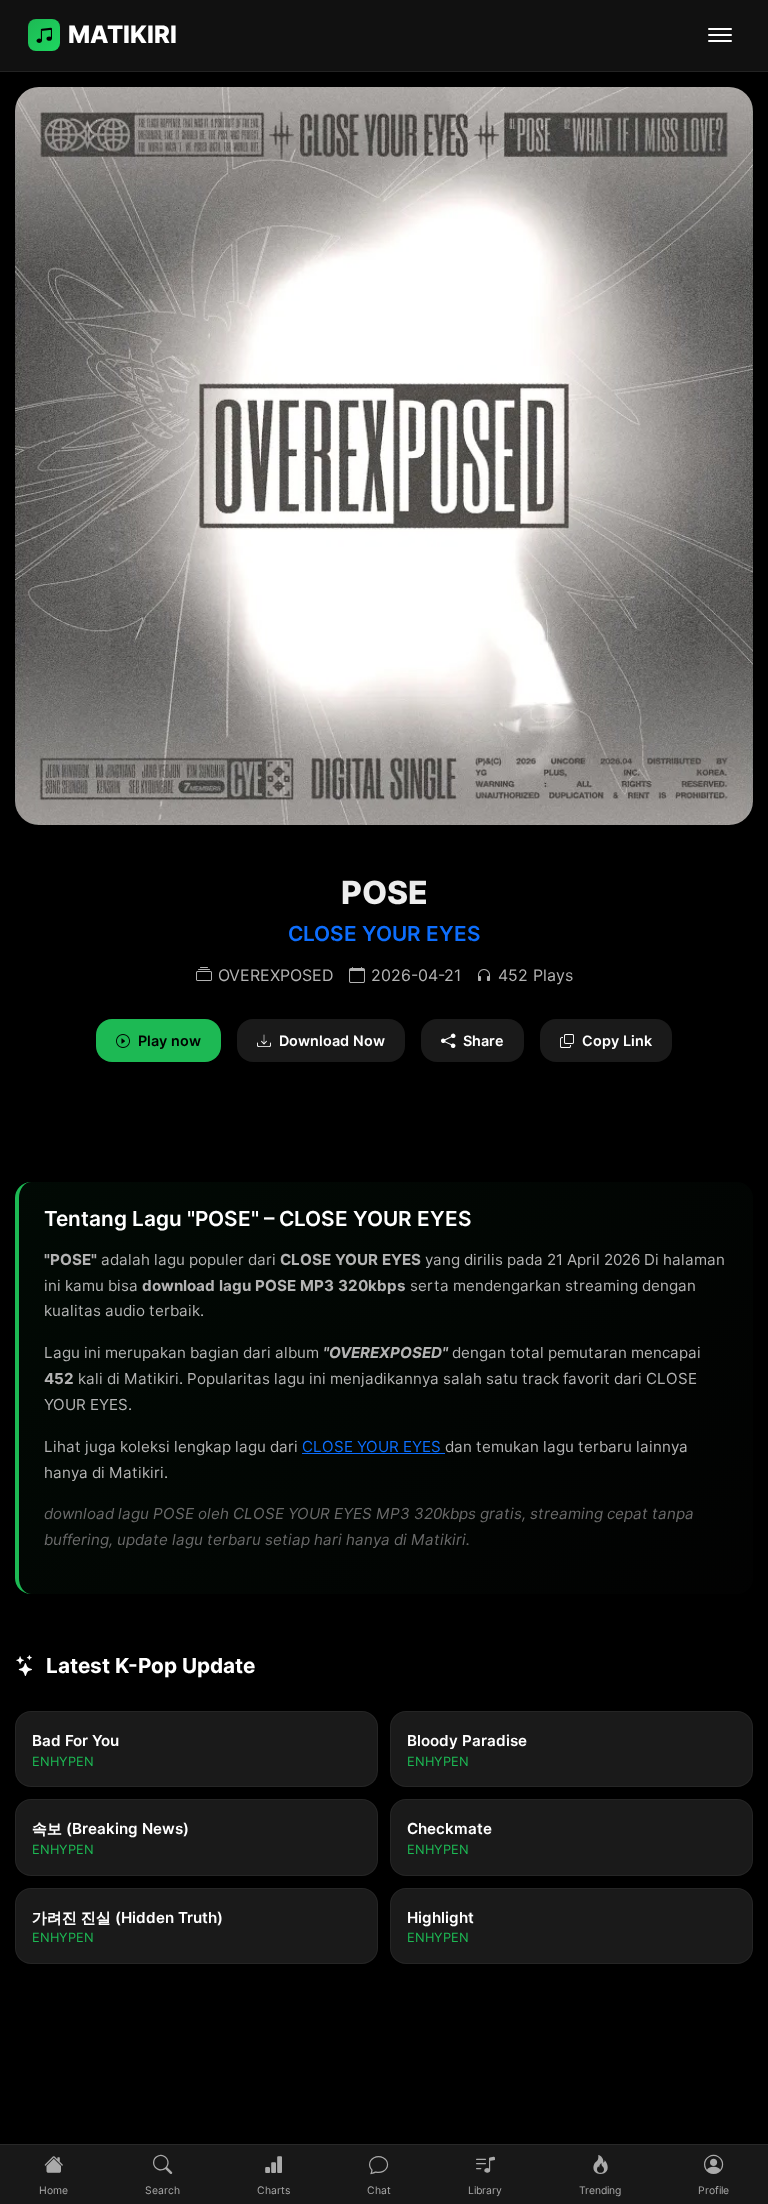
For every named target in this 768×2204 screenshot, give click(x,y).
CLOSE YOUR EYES (384, 933)
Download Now (332, 1040)
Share (483, 1040)
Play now (169, 1040)
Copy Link (617, 1040)
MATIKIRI (122, 34)
